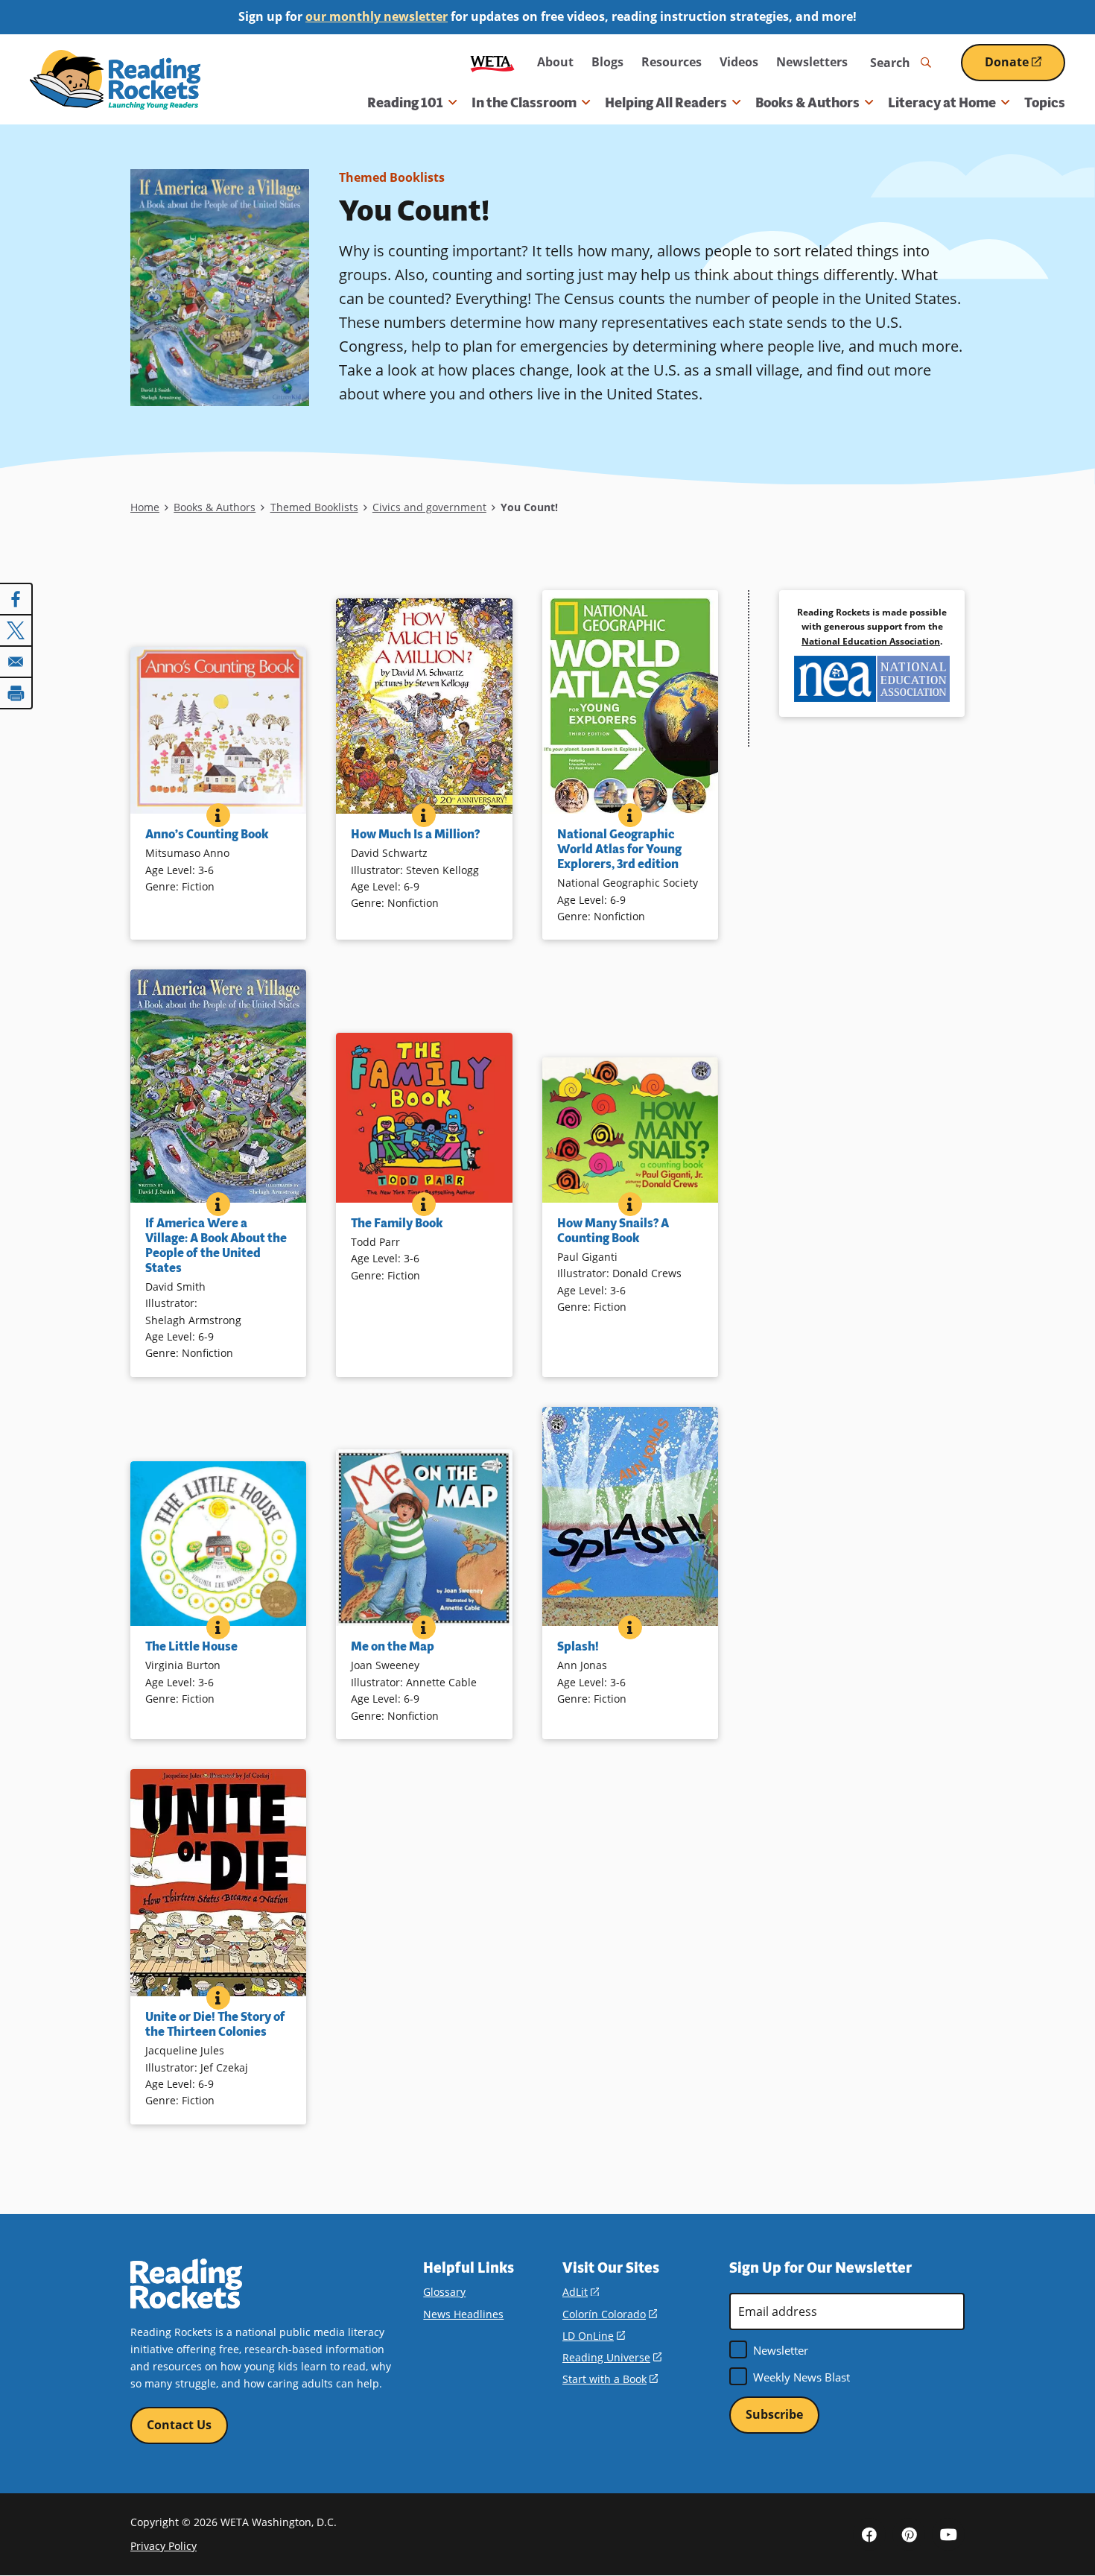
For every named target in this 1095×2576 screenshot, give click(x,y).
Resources (672, 62)
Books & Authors (215, 507)
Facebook (869, 2534)
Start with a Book (610, 2379)
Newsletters (812, 62)
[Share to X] (16, 630)
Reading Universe (612, 2357)
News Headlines (463, 2314)
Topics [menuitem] (1045, 103)
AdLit (581, 2292)
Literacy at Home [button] (942, 103)
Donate (1025, 67)
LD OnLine (594, 2336)
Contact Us (179, 2425)
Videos (739, 62)
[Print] (16, 693)
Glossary (444, 2292)
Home (145, 507)
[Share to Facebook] (16, 599)
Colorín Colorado (610, 2314)
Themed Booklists (392, 177)
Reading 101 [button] (405, 103)
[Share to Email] (16, 662)
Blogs (607, 62)
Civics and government (429, 507)
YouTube (948, 2534)
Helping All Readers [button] (666, 103)
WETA (492, 62)
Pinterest (909, 2534)
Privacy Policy (164, 2546)
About (555, 62)
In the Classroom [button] (524, 103)
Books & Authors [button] (807, 103)
